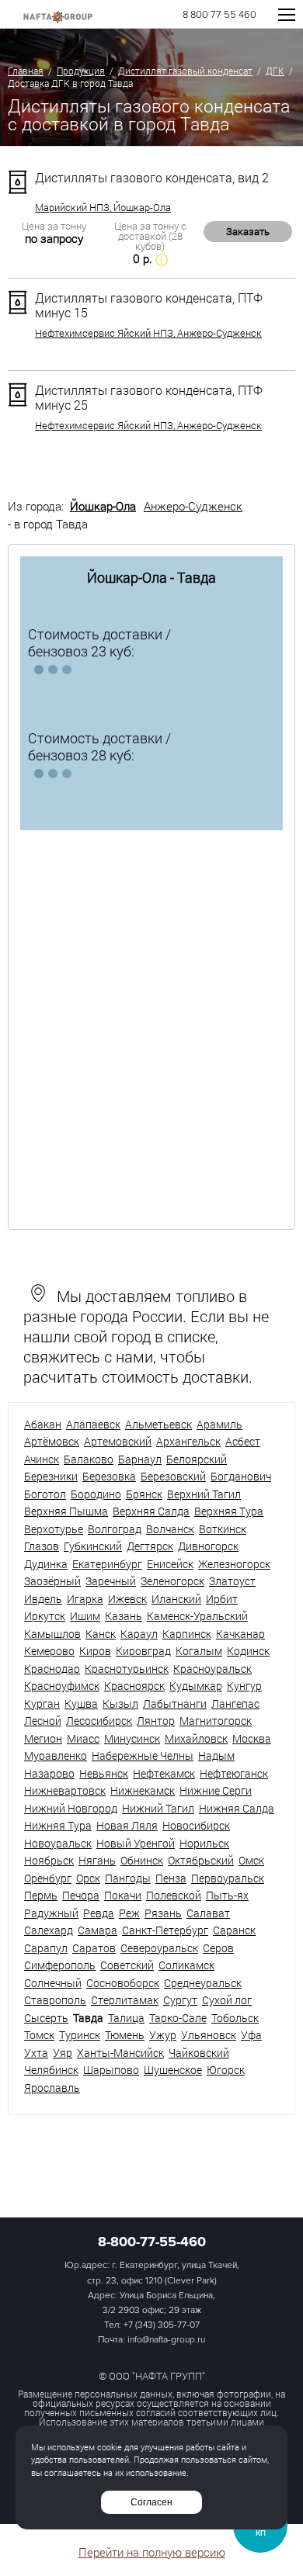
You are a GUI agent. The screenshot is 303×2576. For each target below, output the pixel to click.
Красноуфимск (62, 1686)
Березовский (173, 1476)
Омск (251, 1860)
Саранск (234, 1930)
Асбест (243, 1441)
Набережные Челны (143, 1755)
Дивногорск (208, 1546)
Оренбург (48, 1878)
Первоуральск (228, 1878)
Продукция (81, 71)
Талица (126, 2018)
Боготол (45, 1494)
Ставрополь (55, 2000)
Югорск (226, 2070)
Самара (98, 1930)
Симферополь (60, 1965)
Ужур (163, 2035)
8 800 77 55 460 (219, 15)
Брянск (144, 1494)
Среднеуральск (203, 1983)
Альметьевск (158, 1424)
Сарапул (46, 1948)
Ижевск (127, 1599)
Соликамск (186, 1965)
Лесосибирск (99, 1721)
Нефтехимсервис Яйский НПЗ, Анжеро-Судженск (148, 333)
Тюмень (125, 2035)
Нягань (97, 1860)
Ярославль (52, 2088)
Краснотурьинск (127, 1669)
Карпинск (187, 1634)
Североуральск (159, 1948)
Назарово (49, 1773)
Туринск (80, 2035)
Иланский (176, 1599)
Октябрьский (201, 1860)
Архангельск (188, 1441)
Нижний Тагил (158, 1808)
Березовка (109, 1476)
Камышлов (52, 1634)
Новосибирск (196, 1825)
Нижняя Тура (58, 1825)
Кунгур (244, 1686)
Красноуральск (212, 1669)
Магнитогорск (216, 1721)
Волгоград (115, 1529)
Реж (129, 1913)
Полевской (174, 1895)
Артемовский (118, 1441)
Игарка (85, 1599)
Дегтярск (150, 1546)
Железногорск (234, 1564)
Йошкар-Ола (103, 506)
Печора (81, 1895)
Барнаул (140, 1459)
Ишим (85, 1616)
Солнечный (53, 1983)
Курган (42, 1703)
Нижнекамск (143, 1790)
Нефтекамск (164, 1773)
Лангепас (235, 1703)
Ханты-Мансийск (120, 2053)
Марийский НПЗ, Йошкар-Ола (103, 208)
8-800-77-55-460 (152, 2242)
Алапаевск (93, 1424)
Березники (51, 1476)
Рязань (163, 1913)
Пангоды (128, 1878)
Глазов (42, 1546)
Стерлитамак (125, 2000)
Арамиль (219, 1424)
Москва (252, 1738)
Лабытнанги (175, 1703)
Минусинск (132, 1738)
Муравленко (56, 1755)
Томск (39, 2035)
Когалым (199, 1651)
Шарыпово (111, 2070)
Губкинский (93, 1546)
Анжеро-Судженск (193, 506)
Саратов (94, 1948)
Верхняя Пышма (66, 1511)
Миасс (83, 1738)
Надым (216, 1755)
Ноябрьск (49, 1860)
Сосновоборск (123, 1983)
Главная (26, 71)
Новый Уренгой (136, 1843)
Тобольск (235, 2018)
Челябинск (51, 2070)
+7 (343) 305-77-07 (162, 2325)
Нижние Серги (216, 1790)
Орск (88, 1878)
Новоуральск (58, 1843)
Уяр (63, 2053)
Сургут (180, 2000)
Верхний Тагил (204, 1494)
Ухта (36, 2053)
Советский (127, 1965)
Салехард (49, 1930)
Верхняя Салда (151, 1511)
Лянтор (156, 1721)
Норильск (204, 1843)
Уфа (251, 2035)
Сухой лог (227, 2000)
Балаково (89, 1459)
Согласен (151, 2502)
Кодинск (248, 1651)
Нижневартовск (65, 1790)
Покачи (123, 1895)
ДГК (275, 71)
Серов (218, 1948)
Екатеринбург (107, 1564)
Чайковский (199, 2053)
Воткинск (223, 1529)
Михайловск (196, 1738)
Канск (101, 1634)
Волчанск (170, 1529)
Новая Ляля (127, 1825)
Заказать (248, 231)
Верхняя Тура (229, 1511)
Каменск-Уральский (197, 1616)
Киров (95, 1651)
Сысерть (46, 2018)
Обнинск (142, 1860)
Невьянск (104, 1773)
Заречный (111, 1581)
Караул (139, 1634)
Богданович (241, 1476)
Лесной (43, 1721)
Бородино (96, 1494)
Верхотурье (54, 1529)
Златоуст (232, 1581)
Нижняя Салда (237, 1808)
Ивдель (43, 1599)
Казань (124, 1616)
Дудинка (46, 1564)
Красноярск (134, 1686)
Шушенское (173, 2070)
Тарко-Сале (178, 2018)
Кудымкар (196, 1686)
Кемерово (49, 1651)
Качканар (240, 1634)
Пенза (171, 1878)
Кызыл (120, 1703)
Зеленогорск (172, 1581)
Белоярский (197, 1459)
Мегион (43, 1738)
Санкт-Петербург (165, 1930)
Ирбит (222, 1599)
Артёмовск (52, 1441)
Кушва (81, 1703)
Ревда (99, 1913)
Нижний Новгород (71, 1808)
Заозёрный (52, 1581)
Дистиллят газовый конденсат (185, 71)
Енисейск (170, 1564)
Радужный (51, 1913)
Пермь (41, 1895)
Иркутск (45, 1616)
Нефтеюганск (234, 1773)
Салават (208, 1913)
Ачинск (42, 1459)
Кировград (143, 1651)
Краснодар (52, 1669)
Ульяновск (209, 2035)
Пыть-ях (227, 1895)
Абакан (43, 1424)
